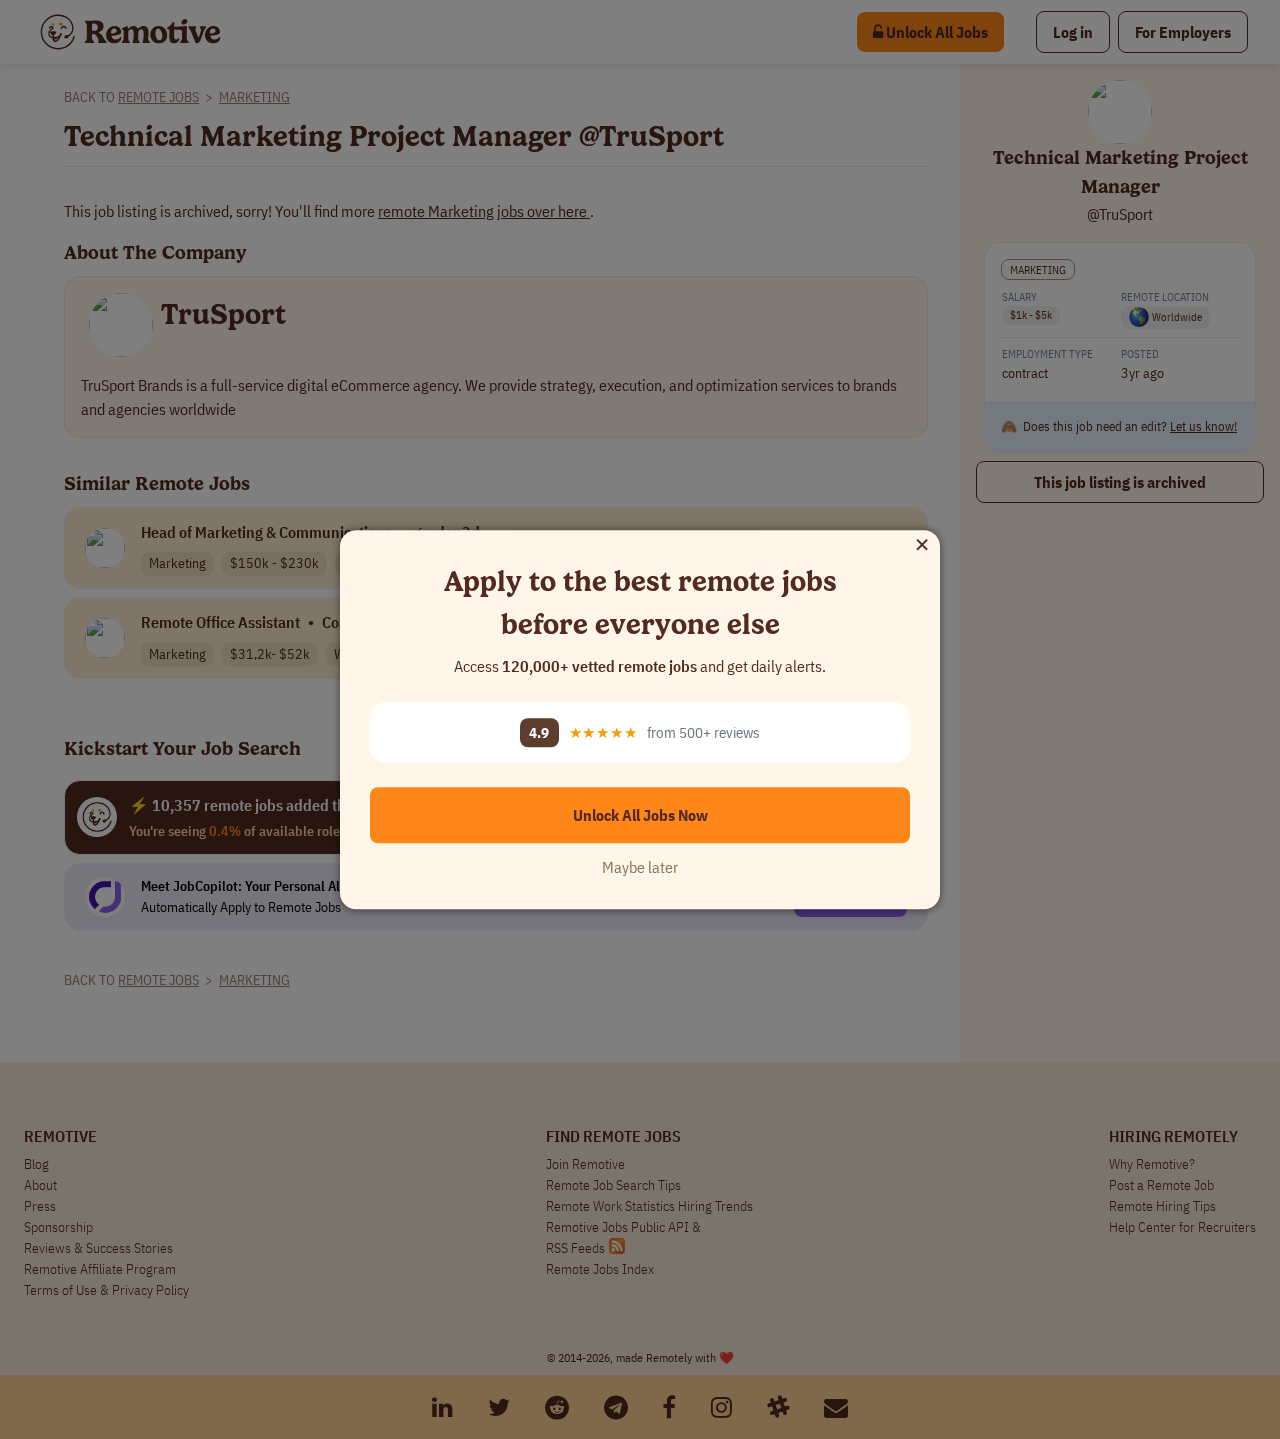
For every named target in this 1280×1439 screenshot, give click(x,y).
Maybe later (640, 867)
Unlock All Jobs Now (640, 815)
